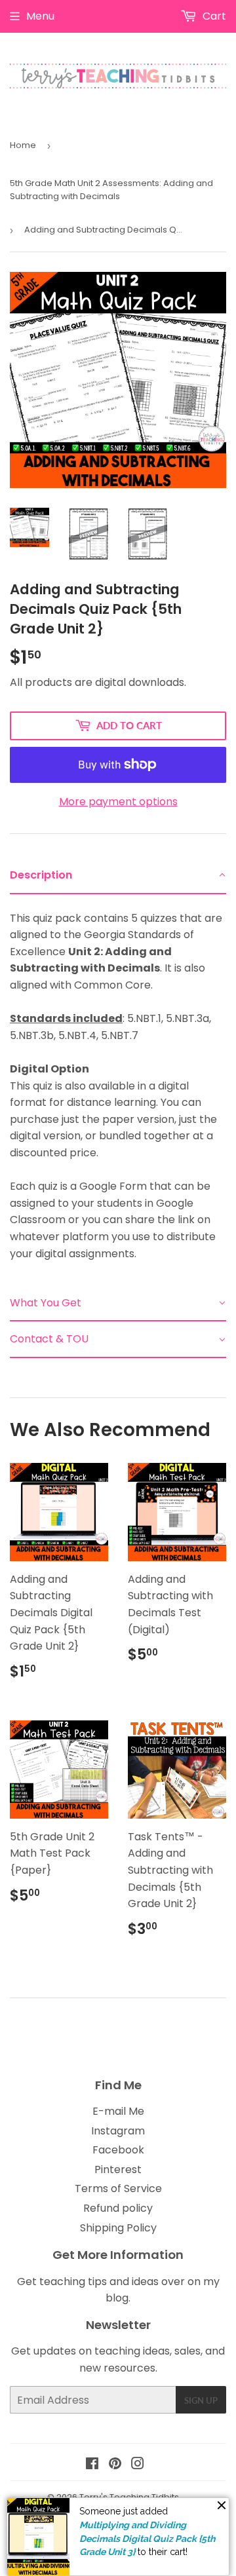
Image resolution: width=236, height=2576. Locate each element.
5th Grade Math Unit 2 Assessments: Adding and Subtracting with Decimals (111, 190)
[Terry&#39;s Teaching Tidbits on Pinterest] (115, 2465)
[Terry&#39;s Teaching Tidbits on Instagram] (138, 2465)
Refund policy (118, 2208)
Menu (40, 16)
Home (23, 145)
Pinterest (118, 2169)
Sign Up (201, 2400)
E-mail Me (118, 2111)
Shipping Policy (118, 2228)
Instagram (118, 2131)
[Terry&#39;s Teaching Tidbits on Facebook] (92, 2465)
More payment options (118, 802)
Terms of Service (118, 2188)
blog (117, 2298)
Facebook (118, 2150)
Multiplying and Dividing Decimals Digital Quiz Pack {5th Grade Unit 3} (147, 2538)
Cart (213, 16)
